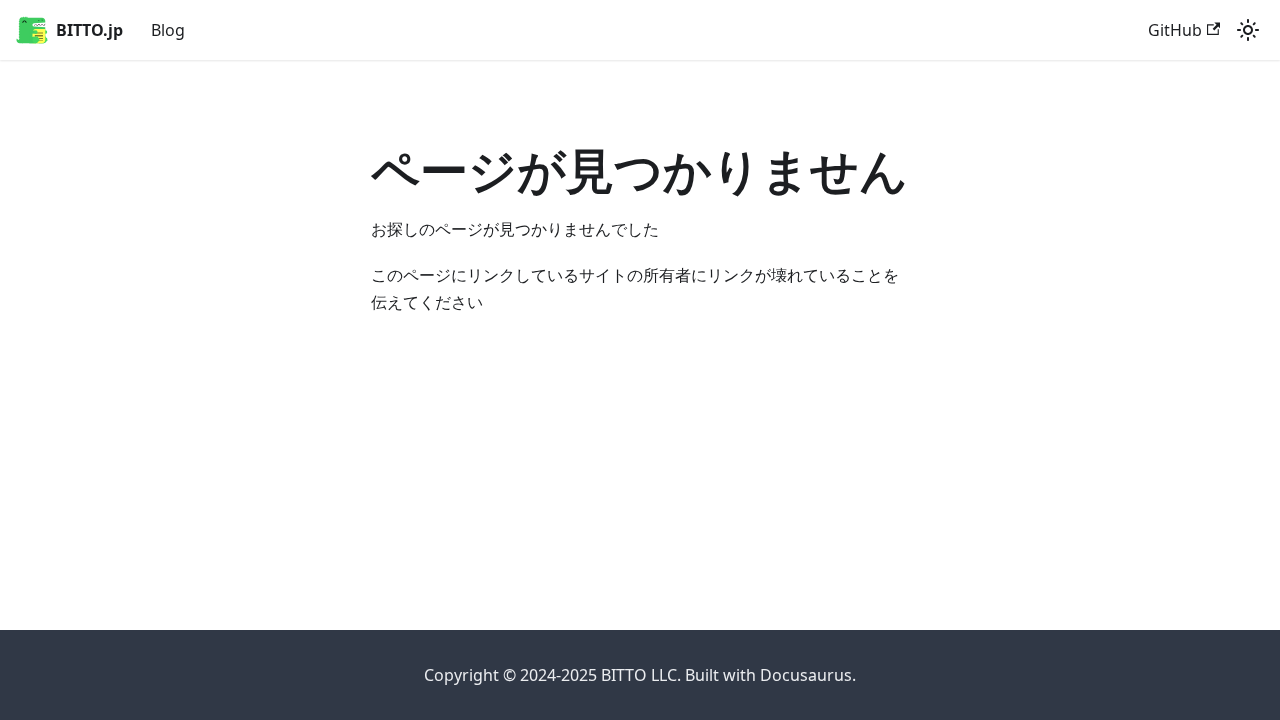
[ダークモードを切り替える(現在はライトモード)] (1248, 30)
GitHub (1175, 30)
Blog (168, 30)
